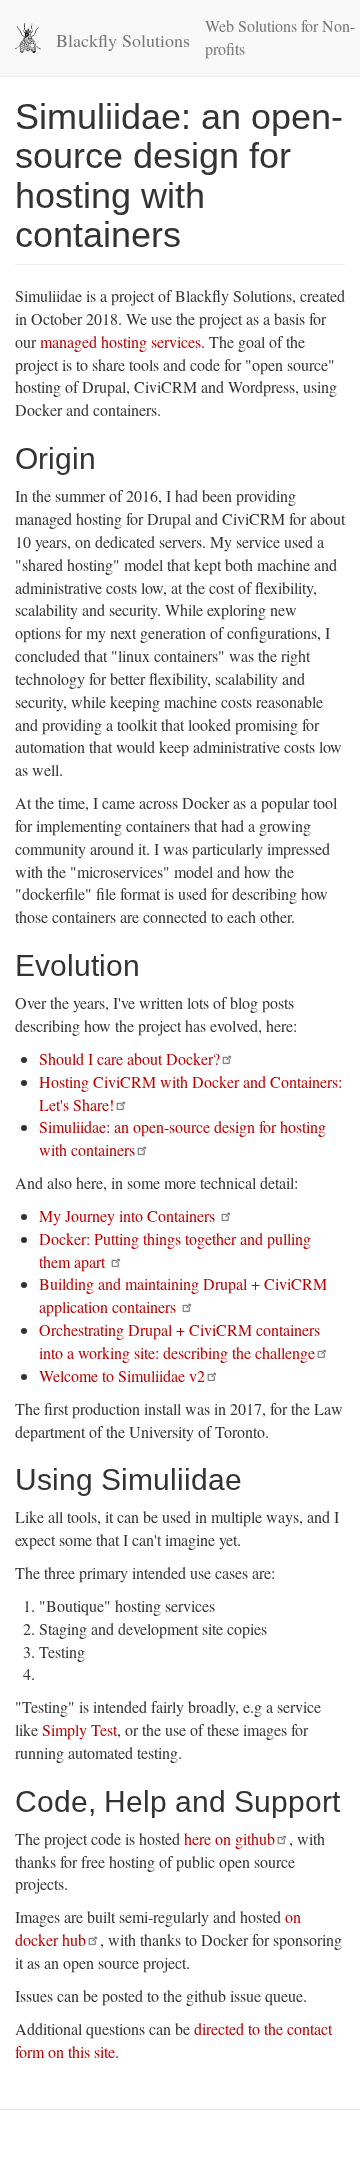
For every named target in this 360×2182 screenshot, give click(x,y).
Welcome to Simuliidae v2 (122, 1375)
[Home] (28, 38)
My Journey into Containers (129, 1215)
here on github (229, 1838)
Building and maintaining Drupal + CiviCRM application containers (183, 1295)
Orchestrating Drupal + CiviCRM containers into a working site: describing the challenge (179, 1341)
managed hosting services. (122, 341)
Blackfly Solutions (123, 40)
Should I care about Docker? (129, 1058)
